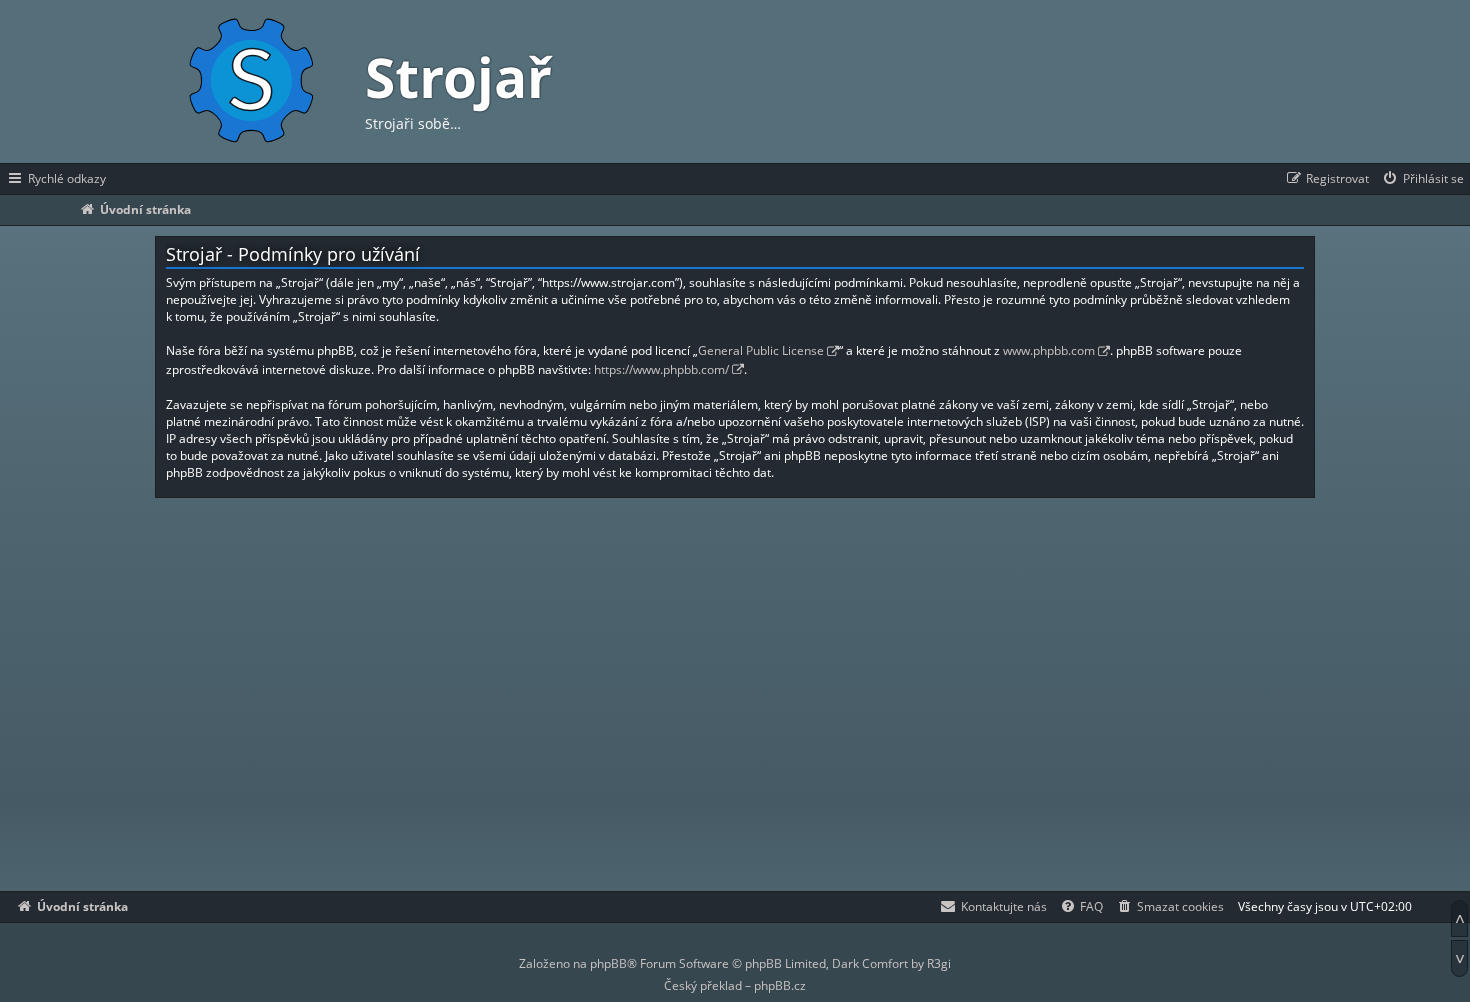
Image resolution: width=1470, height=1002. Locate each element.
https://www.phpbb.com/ (661, 369)
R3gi (939, 963)
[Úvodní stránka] (250, 81)
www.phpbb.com (1049, 350)
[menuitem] (1422, 179)
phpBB (608, 963)
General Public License (761, 350)
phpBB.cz (780, 985)
